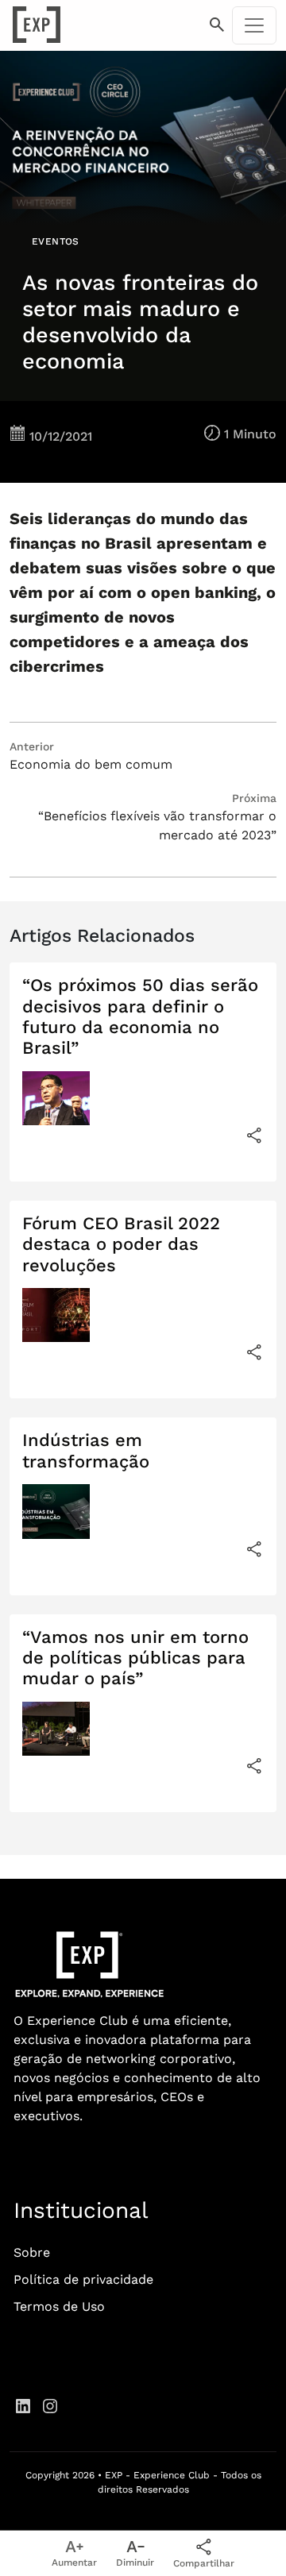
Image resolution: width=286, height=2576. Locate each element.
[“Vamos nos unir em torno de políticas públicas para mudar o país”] (254, 1766)
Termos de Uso (59, 2306)
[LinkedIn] (23, 2405)
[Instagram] (50, 2405)
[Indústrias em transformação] (254, 1549)
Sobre (32, 2252)
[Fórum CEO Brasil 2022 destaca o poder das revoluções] (254, 1352)
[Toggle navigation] (254, 25)
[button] (217, 25)
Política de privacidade (83, 2279)
